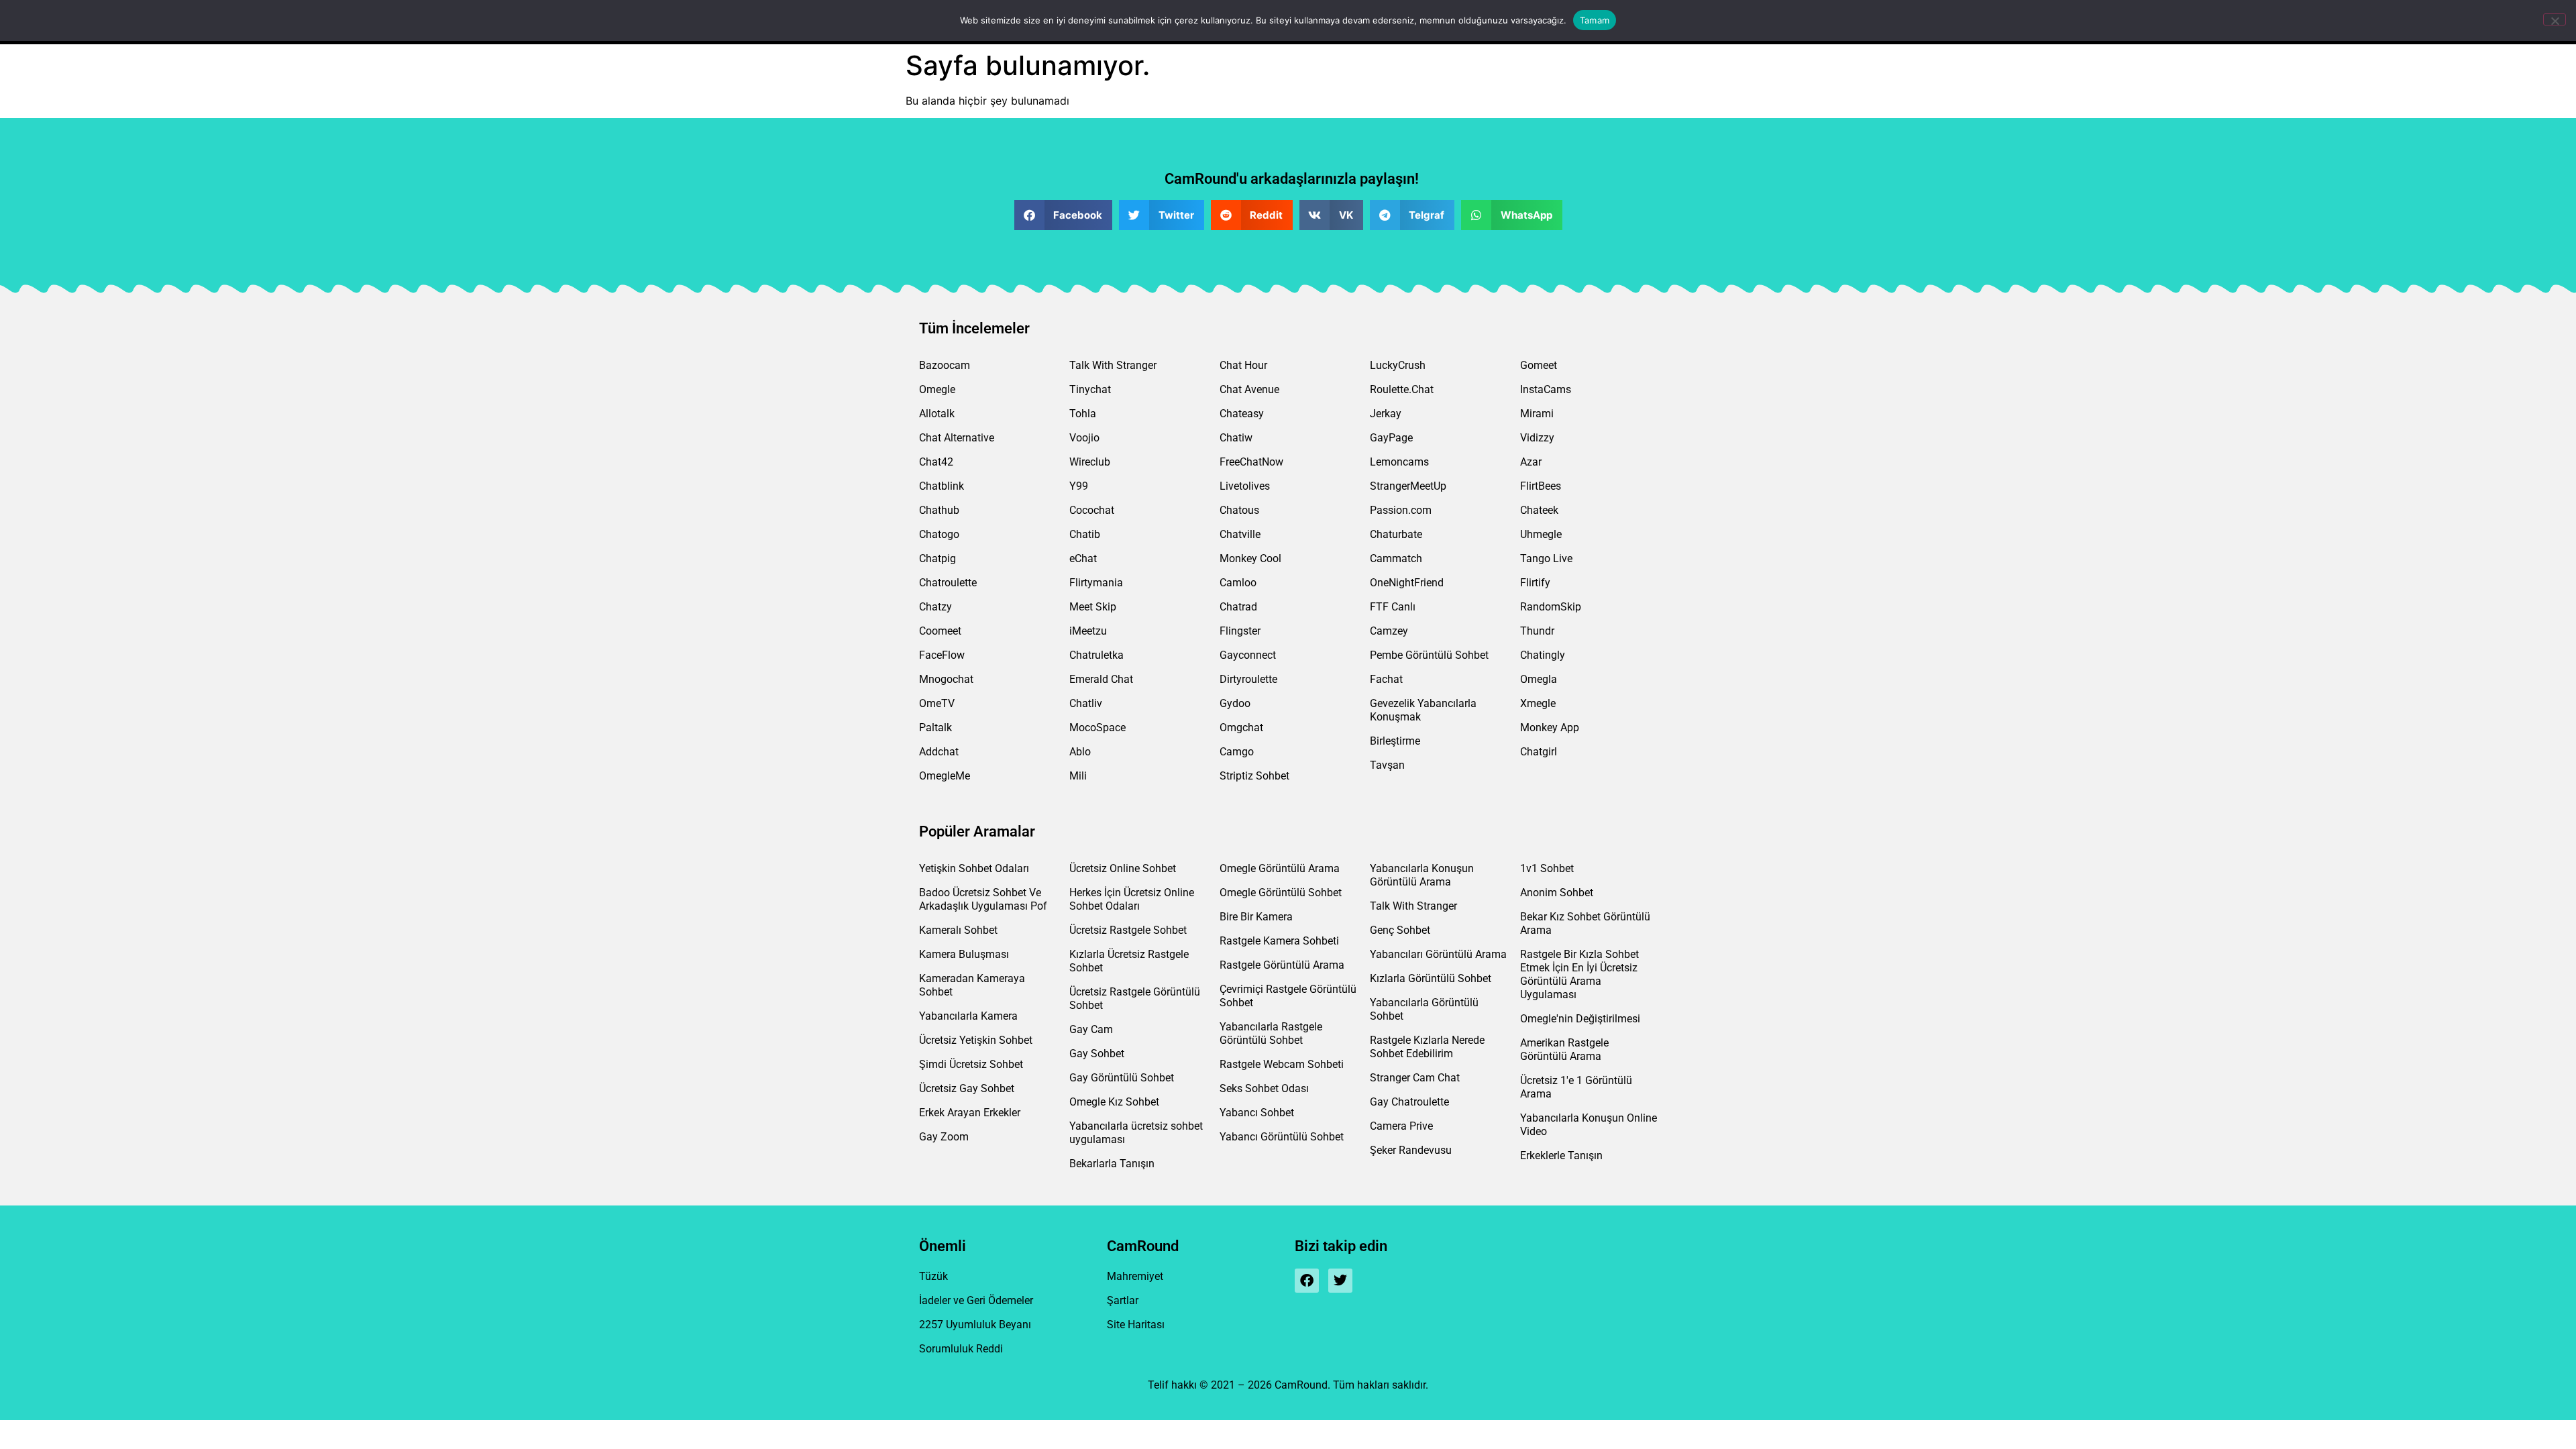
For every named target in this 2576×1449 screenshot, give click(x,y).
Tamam (1595, 20)
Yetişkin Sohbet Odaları (974, 868)
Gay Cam (1091, 1029)
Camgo (1237, 752)
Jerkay (1386, 414)
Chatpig (937, 558)
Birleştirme (1395, 741)
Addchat (939, 752)
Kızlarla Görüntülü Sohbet (1431, 978)
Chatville (1240, 534)
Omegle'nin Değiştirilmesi (1580, 1019)
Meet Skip (1093, 607)
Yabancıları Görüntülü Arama (1438, 954)
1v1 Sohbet (1547, 868)
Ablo (1080, 752)
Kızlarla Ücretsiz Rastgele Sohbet (1129, 961)
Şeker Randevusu (1411, 1150)
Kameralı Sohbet (958, 930)
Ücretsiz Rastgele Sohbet (1128, 930)
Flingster (1240, 631)
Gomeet (1539, 365)
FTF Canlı (1393, 607)
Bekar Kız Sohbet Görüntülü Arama (1585, 923)
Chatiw (1236, 438)
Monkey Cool (1250, 558)
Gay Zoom (944, 1137)
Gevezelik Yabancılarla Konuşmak (1423, 710)
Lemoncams (1399, 462)
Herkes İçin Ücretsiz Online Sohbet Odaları (1132, 899)
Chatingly (1543, 655)
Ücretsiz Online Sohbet (1123, 868)
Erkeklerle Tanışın (1561, 1156)
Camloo (1238, 583)
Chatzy (935, 607)
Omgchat (1241, 728)
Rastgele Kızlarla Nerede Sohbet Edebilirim (1427, 1047)
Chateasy (1242, 414)
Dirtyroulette (1248, 679)
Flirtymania (1096, 583)
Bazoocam (945, 365)
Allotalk (937, 414)
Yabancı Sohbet (1257, 1113)
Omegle (937, 389)
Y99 (1079, 486)
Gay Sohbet (1097, 1054)
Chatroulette (948, 583)
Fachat (1386, 679)
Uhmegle (1541, 534)
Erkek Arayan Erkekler (970, 1113)
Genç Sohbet (1400, 930)
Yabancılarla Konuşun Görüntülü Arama (1422, 875)
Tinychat (1090, 389)
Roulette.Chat (1402, 389)
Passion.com (1401, 510)
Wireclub (1090, 462)
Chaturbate (1396, 534)
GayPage (1391, 438)
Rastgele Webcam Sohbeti (1282, 1064)
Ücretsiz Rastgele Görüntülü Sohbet (1135, 999)
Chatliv (1086, 703)
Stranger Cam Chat (1415, 1078)
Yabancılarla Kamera (968, 1016)
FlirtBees (1541, 486)
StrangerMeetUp (1408, 486)
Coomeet (940, 631)
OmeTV (937, 703)
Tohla (1083, 414)
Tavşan (1387, 765)
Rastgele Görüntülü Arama (1282, 965)
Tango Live (1546, 558)
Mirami (1537, 414)
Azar (1531, 462)
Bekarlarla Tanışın (1112, 1164)
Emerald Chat (1101, 679)
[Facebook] (1307, 1281)
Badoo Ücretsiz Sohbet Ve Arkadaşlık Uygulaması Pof (983, 899)
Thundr (1537, 631)
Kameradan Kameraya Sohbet (972, 985)
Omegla (1539, 679)
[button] (1064, 215)
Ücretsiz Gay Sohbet (967, 1088)
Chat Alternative (957, 438)
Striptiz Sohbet (1254, 776)
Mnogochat (946, 679)
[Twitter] (1340, 1281)
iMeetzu (1088, 631)
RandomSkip (1551, 607)
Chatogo (939, 534)
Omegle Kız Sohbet (1114, 1102)
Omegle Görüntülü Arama (1280, 868)
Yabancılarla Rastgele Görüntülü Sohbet (1271, 1033)
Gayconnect (1248, 655)
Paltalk (935, 728)
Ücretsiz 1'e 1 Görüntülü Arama (1576, 1087)
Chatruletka (1096, 655)
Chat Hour (1243, 365)
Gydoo (1235, 703)
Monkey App (1550, 728)
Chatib (1085, 534)
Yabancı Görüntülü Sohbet (1282, 1137)
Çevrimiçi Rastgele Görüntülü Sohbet (1288, 996)
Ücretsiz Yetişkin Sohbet (976, 1040)
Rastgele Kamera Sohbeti (1279, 941)
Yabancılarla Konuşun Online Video (1589, 1125)
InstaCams (1546, 389)
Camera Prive (1401, 1126)
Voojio (1084, 438)
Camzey (1389, 631)
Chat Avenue (1249, 389)
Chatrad (1238, 607)
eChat (1083, 558)
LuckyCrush (1398, 365)
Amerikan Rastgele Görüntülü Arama (1564, 1050)
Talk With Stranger (1113, 365)
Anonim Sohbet (1557, 893)
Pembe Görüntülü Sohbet (1429, 655)
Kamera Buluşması (964, 954)
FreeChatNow (1251, 462)
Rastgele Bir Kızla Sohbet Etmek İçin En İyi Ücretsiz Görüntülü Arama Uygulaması (1579, 974)
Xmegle (1538, 703)
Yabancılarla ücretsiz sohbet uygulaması (1136, 1133)
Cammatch (1396, 558)
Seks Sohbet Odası (1264, 1088)
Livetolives (1245, 486)
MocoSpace (1097, 728)
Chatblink (942, 486)
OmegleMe (945, 776)
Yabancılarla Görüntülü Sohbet (1424, 1009)
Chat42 (936, 462)
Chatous (1239, 510)
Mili (1078, 776)
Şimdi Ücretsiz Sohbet (971, 1064)
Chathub (939, 510)
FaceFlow (942, 655)
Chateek (1539, 510)
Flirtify (1535, 583)
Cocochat (1092, 510)
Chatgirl (1539, 752)
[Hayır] (2555, 19)
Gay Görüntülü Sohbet (1122, 1078)
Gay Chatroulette (1409, 1102)
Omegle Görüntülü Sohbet (1281, 893)
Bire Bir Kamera (1256, 917)
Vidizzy (1537, 438)
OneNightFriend (1407, 583)
